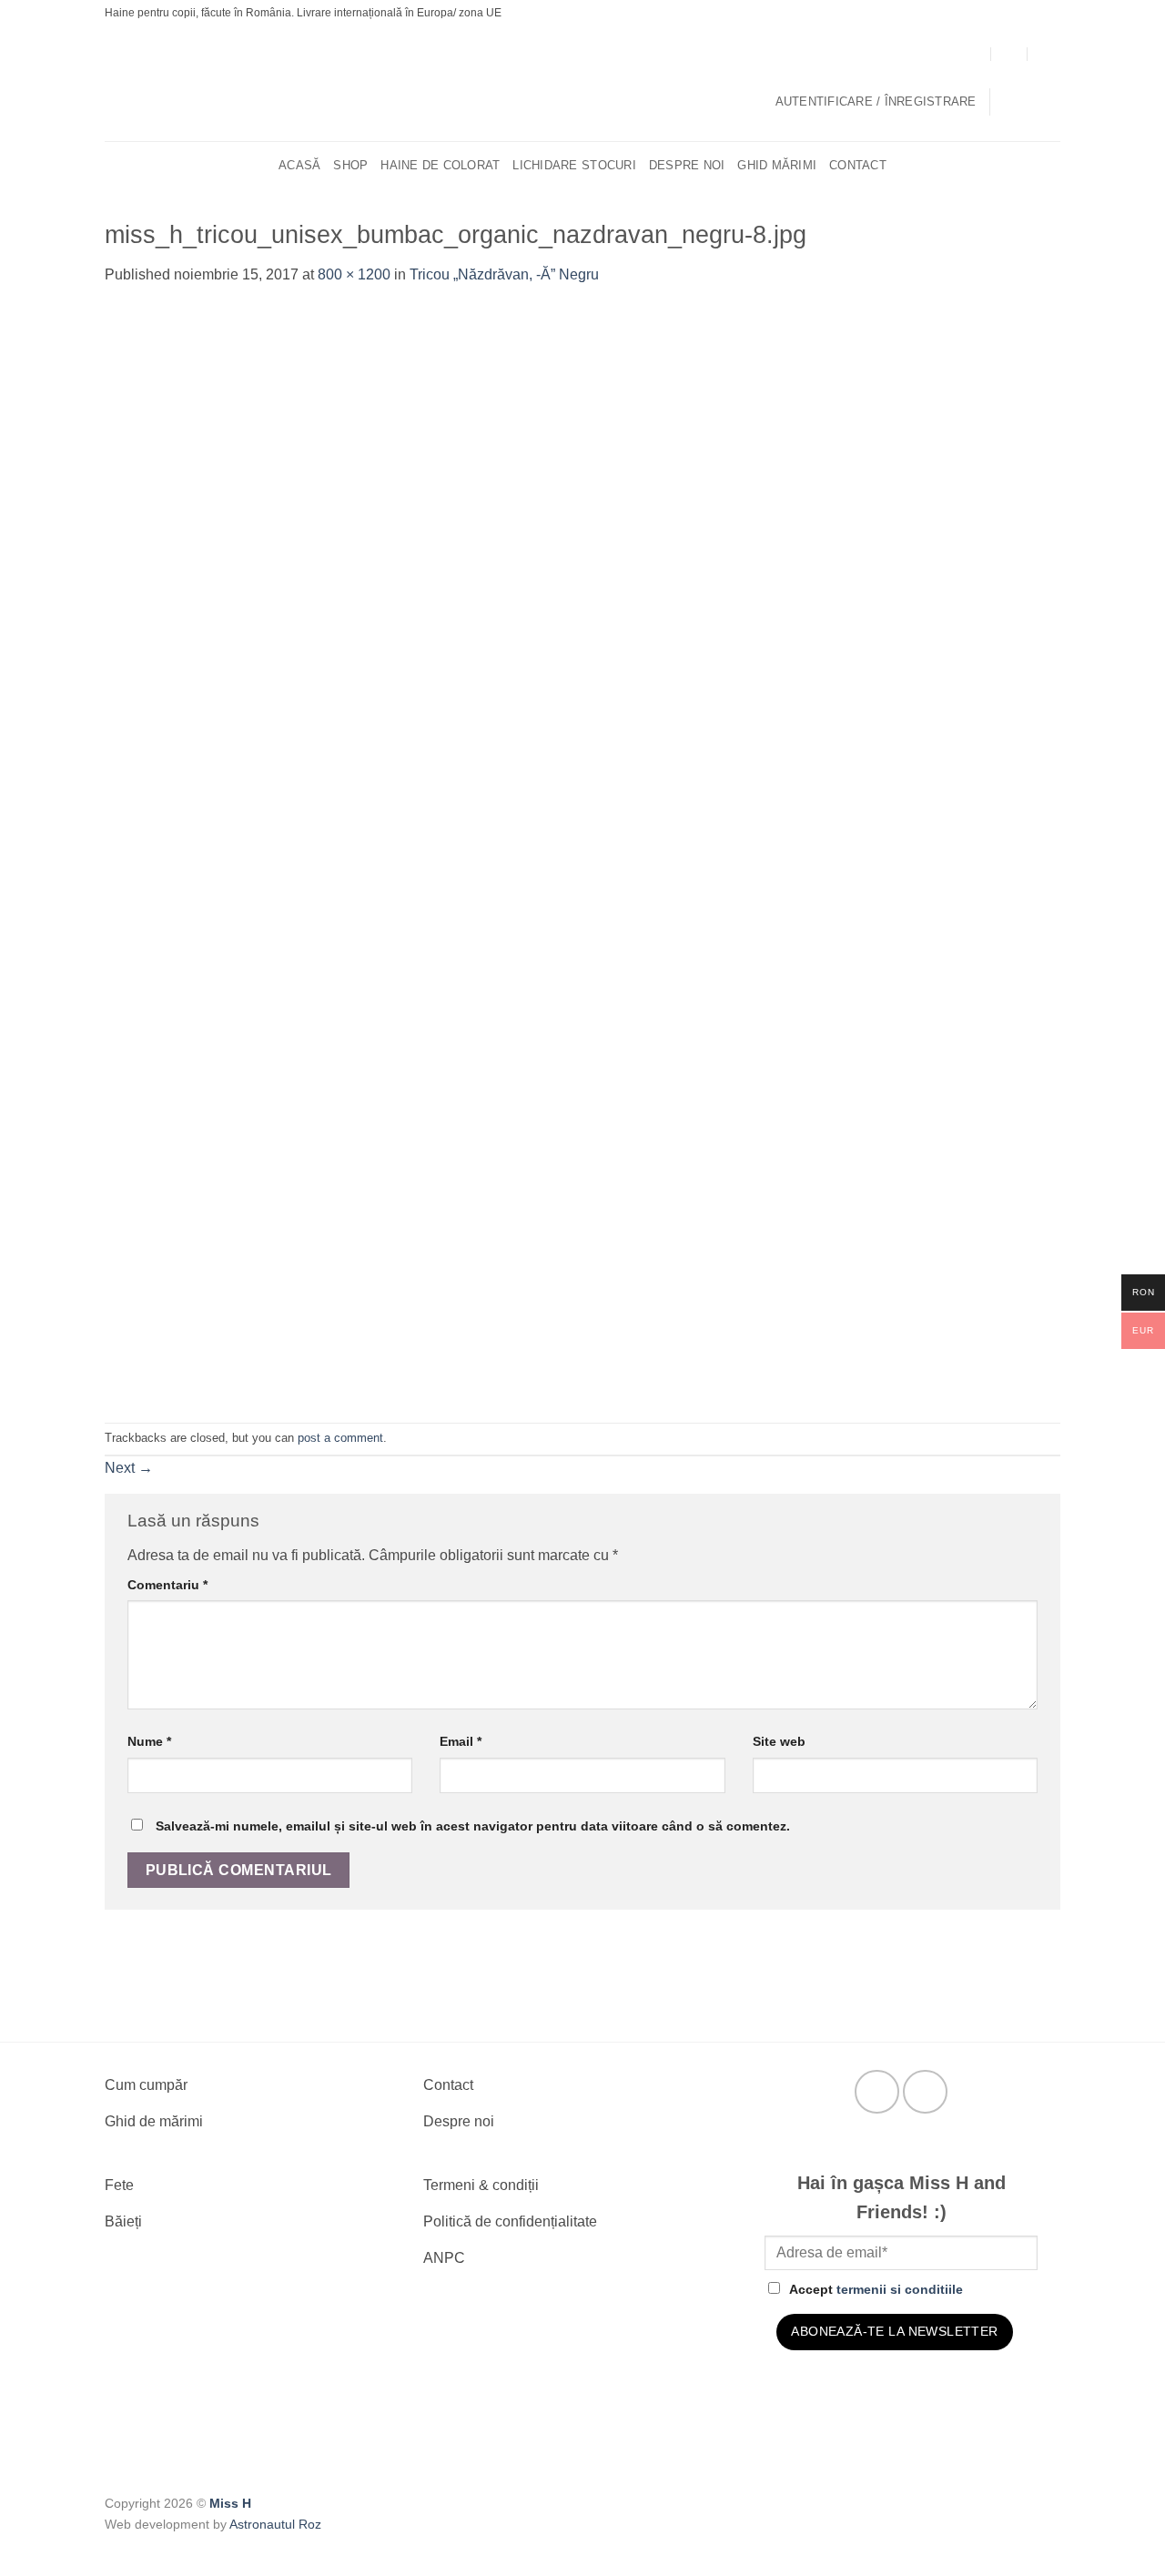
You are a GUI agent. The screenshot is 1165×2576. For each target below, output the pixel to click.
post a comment (340, 1438)
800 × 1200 (354, 274)
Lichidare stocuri (574, 165)
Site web (779, 1741)
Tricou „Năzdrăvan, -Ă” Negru (504, 274)
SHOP (350, 165)
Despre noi (687, 165)
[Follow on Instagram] (925, 2092)
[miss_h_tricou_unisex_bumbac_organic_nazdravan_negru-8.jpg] (469, 853)
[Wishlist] (1053, 102)
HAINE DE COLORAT (440, 165)
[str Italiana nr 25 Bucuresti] (973, 53)
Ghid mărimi (777, 165)
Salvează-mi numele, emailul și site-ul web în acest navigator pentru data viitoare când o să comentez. (473, 1826)
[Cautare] (1054, 166)
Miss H (230, 2503)
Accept (876, 2289)
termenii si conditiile (900, 2289)
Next (129, 1468)
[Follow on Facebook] (877, 2092)
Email (461, 1741)
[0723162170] (1046, 53)
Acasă (299, 165)
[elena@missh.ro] (1010, 53)
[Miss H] (571, 84)
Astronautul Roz (275, 2524)
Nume (149, 1741)
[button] (876, 102)
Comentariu (167, 1585)
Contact (858, 165)
